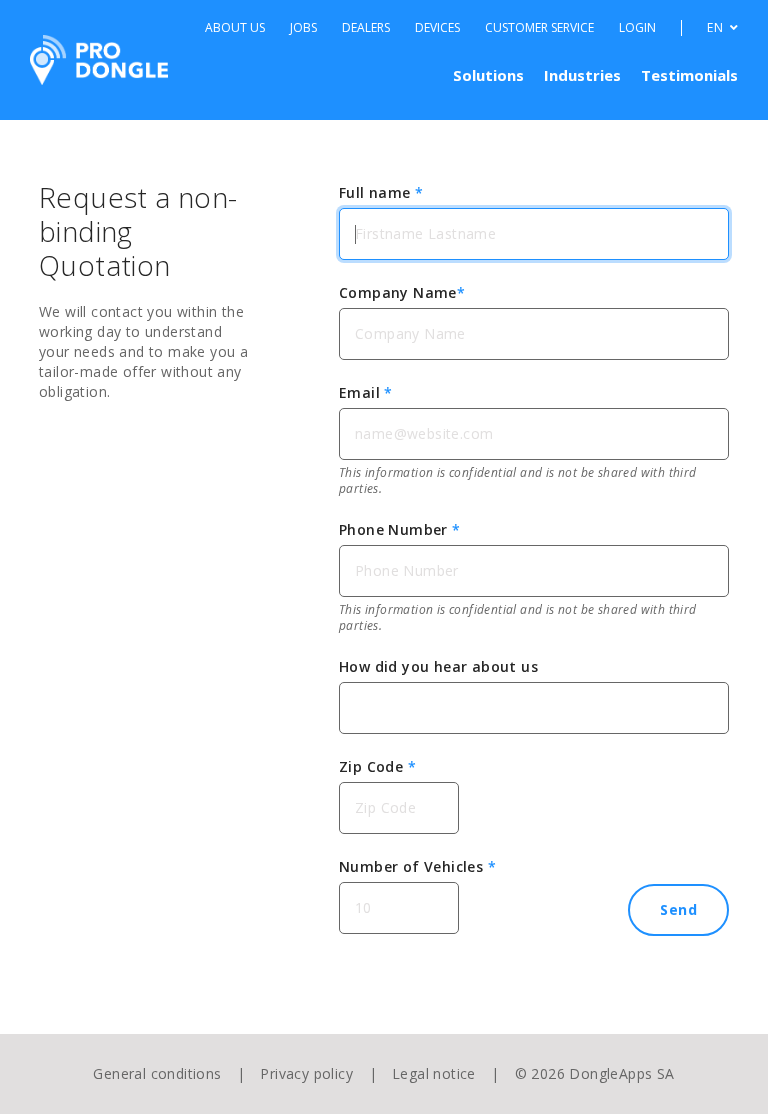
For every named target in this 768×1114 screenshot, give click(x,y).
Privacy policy (306, 1073)
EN (716, 28)
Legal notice (434, 1073)
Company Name (402, 292)
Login (637, 28)
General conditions (157, 1073)
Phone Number (400, 529)
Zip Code (377, 766)
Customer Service (539, 28)
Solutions (488, 75)
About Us (235, 28)
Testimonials (689, 75)
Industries (582, 75)
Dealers (366, 28)
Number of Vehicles (417, 866)
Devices (437, 28)
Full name (381, 192)
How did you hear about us (438, 666)
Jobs (303, 28)
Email (366, 392)
